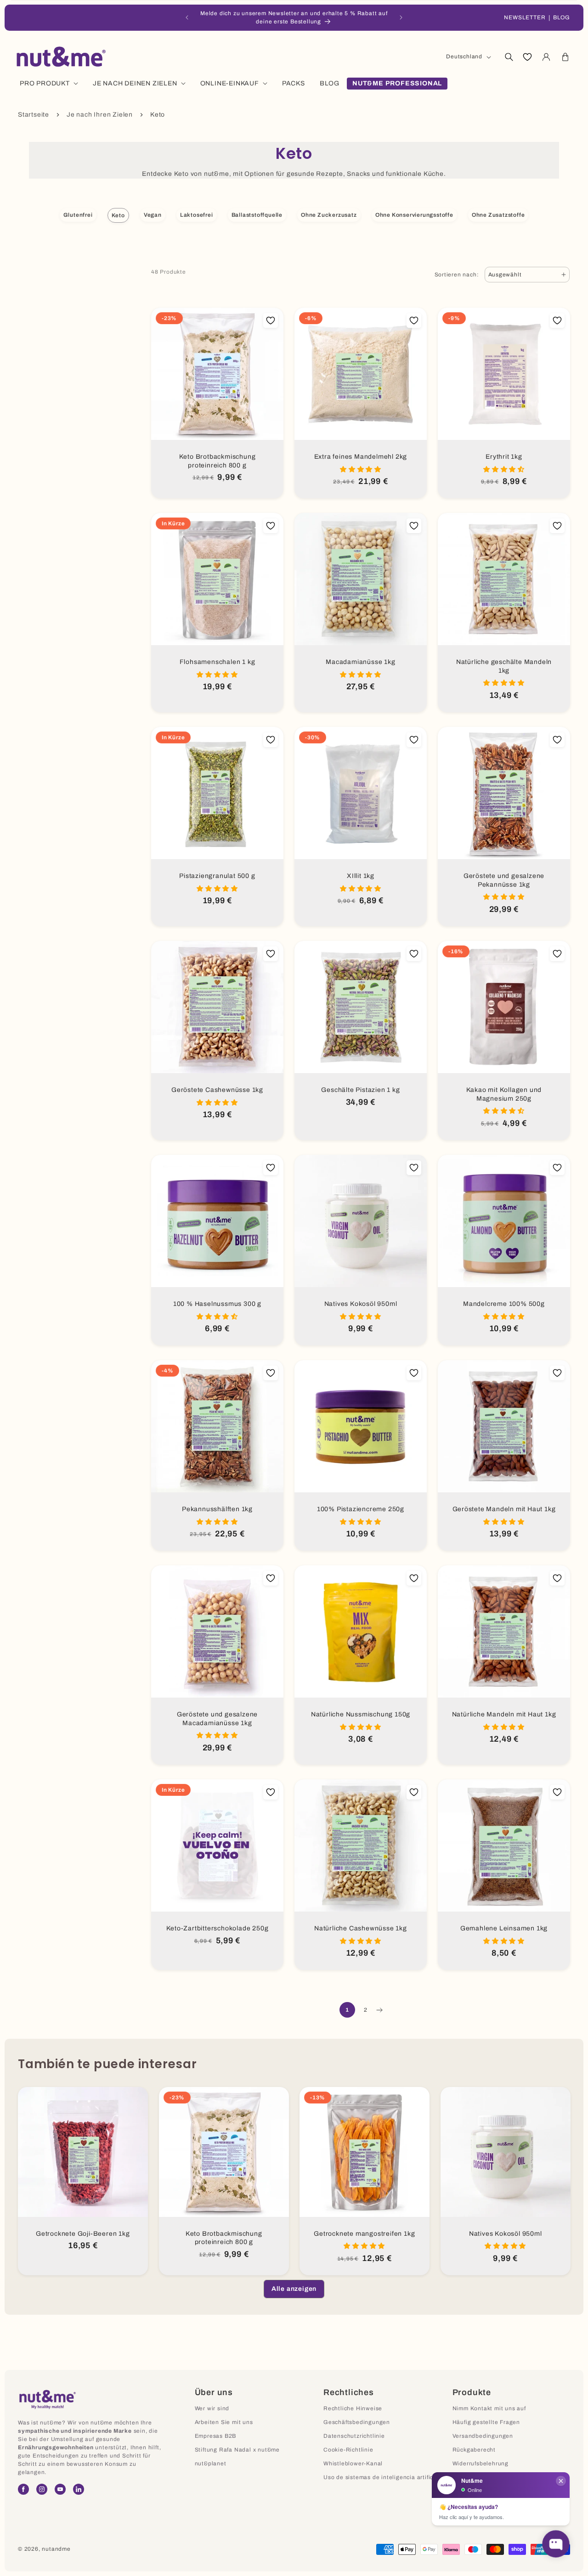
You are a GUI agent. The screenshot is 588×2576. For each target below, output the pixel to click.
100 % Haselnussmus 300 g (217, 1304)
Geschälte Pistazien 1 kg (360, 1090)
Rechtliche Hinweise (353, 2408)
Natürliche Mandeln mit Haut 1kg (504, 1714)
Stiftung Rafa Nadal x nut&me (237, 2450)
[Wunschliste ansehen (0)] (527, 57)
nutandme (56, 2549)
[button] (509, 57)
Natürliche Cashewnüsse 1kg (361, 1928)
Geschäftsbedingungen (357, 2422)
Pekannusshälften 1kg (217, 1509)
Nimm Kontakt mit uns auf (489, 2408)
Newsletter (525, 17)
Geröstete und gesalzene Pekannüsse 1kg (504, 880)
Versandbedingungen (483, 2436)
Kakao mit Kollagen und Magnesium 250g (504, 1094)
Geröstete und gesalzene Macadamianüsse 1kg (217, 1719)
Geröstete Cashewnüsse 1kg (217, 1090)
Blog (562, 17)
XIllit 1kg (361, 876)
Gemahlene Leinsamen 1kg (504, 1928)
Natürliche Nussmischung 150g (361, 1714)
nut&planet (211, 2464)
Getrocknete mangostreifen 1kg (364, 2234)
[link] (294, 2289)
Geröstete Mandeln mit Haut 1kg (504, 1509)
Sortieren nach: (457, 275)
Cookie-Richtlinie (348, 2450)
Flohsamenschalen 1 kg (218, 662)
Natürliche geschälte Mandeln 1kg (504, 666)
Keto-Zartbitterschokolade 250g (218, 1928)
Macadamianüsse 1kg (360, 662)
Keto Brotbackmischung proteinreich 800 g (218, 461)
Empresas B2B (216, 2436)
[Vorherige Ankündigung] (187, 17)
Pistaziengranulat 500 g (217, 876)
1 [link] (347, 2010)
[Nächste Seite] (379, 2010)
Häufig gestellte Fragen (486, 2422)
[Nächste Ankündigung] (401, 17)
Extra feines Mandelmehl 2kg (361, 457)
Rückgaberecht (474, 2450)
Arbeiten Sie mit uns (224, 2422)
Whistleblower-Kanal (353, 2464)
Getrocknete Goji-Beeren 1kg (83, 2234)
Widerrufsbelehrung (481, 2464)
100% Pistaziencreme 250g (361, 1509)
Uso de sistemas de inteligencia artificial (382, 2477)
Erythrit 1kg (504, 457)
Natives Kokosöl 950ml (361, 1304)
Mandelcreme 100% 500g (504, 1304)
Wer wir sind (212, 2408)
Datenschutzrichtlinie (354, 2436)
